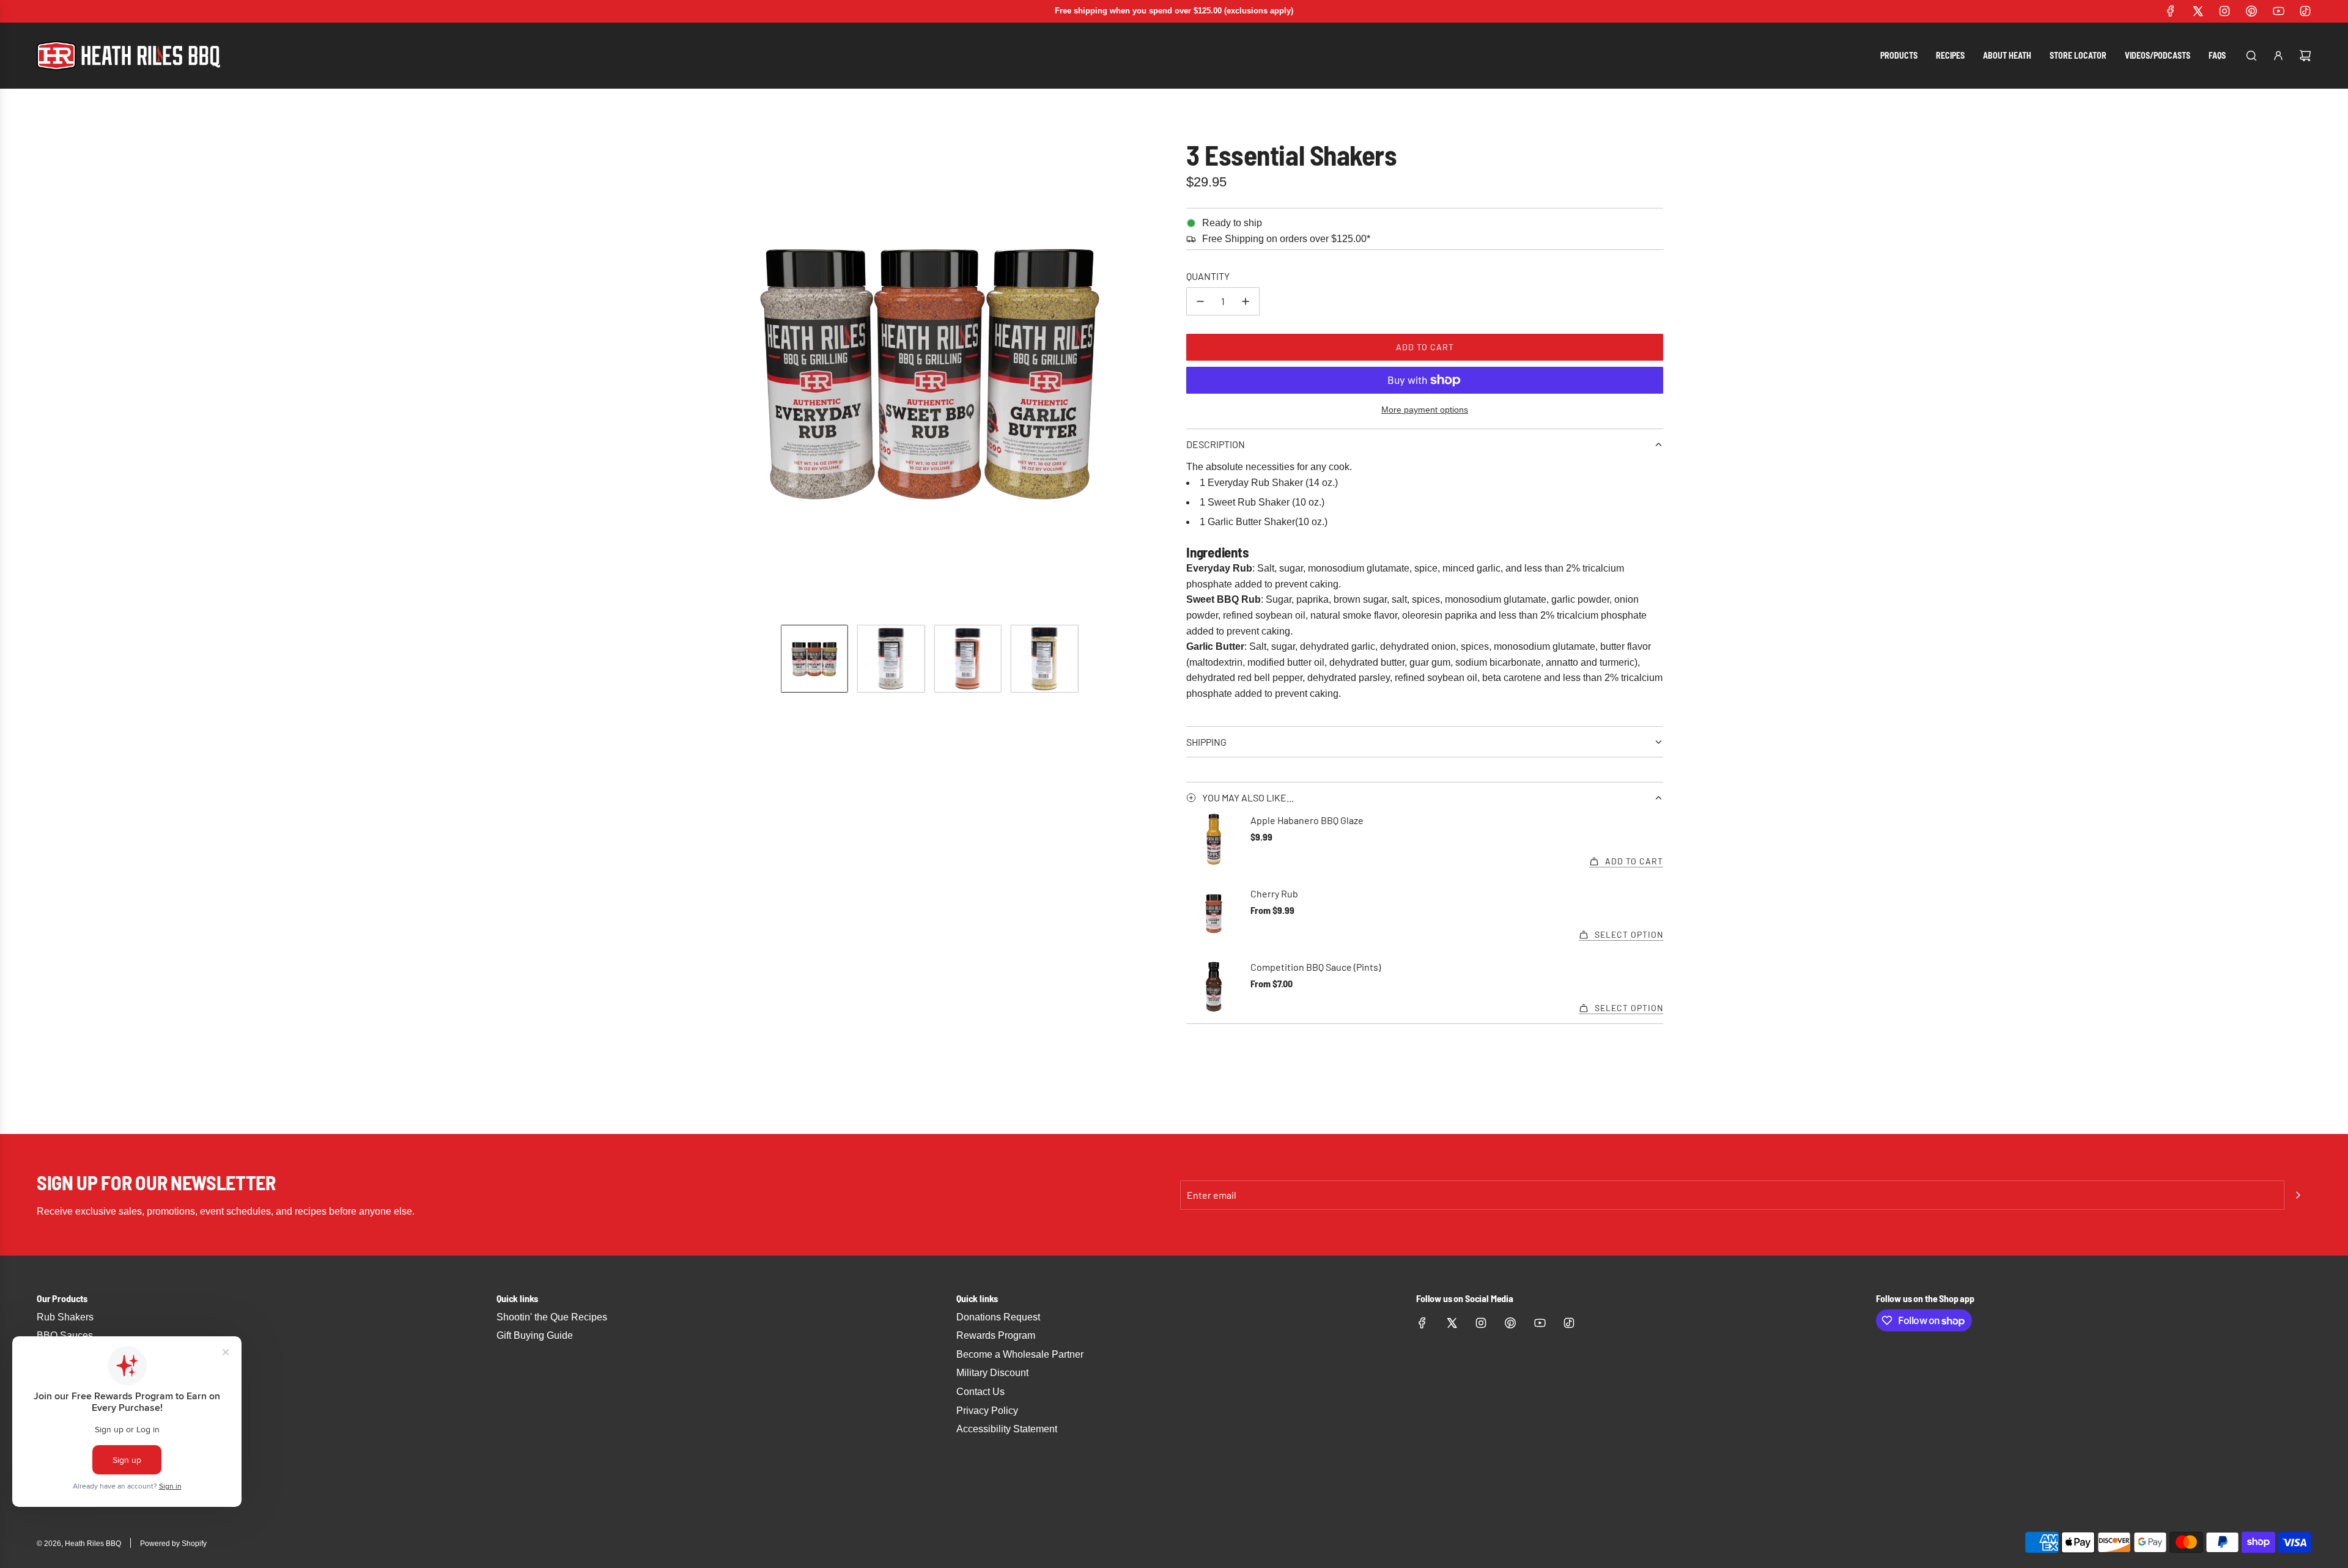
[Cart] (2305, 56)
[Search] (2251, 56)
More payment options (1425, 410)
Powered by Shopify (173, 1544)
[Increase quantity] (1246, 301)
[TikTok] (2305, 11)
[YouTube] (2278, 11)
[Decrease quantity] (1200, 301)
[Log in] (2278, 56)
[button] (695, 370)
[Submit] (2298, 1195)
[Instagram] (2224, 11)
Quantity (1208, 276)
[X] (2198, 11)
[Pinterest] (2251, 11)
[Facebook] (2171, 11)
